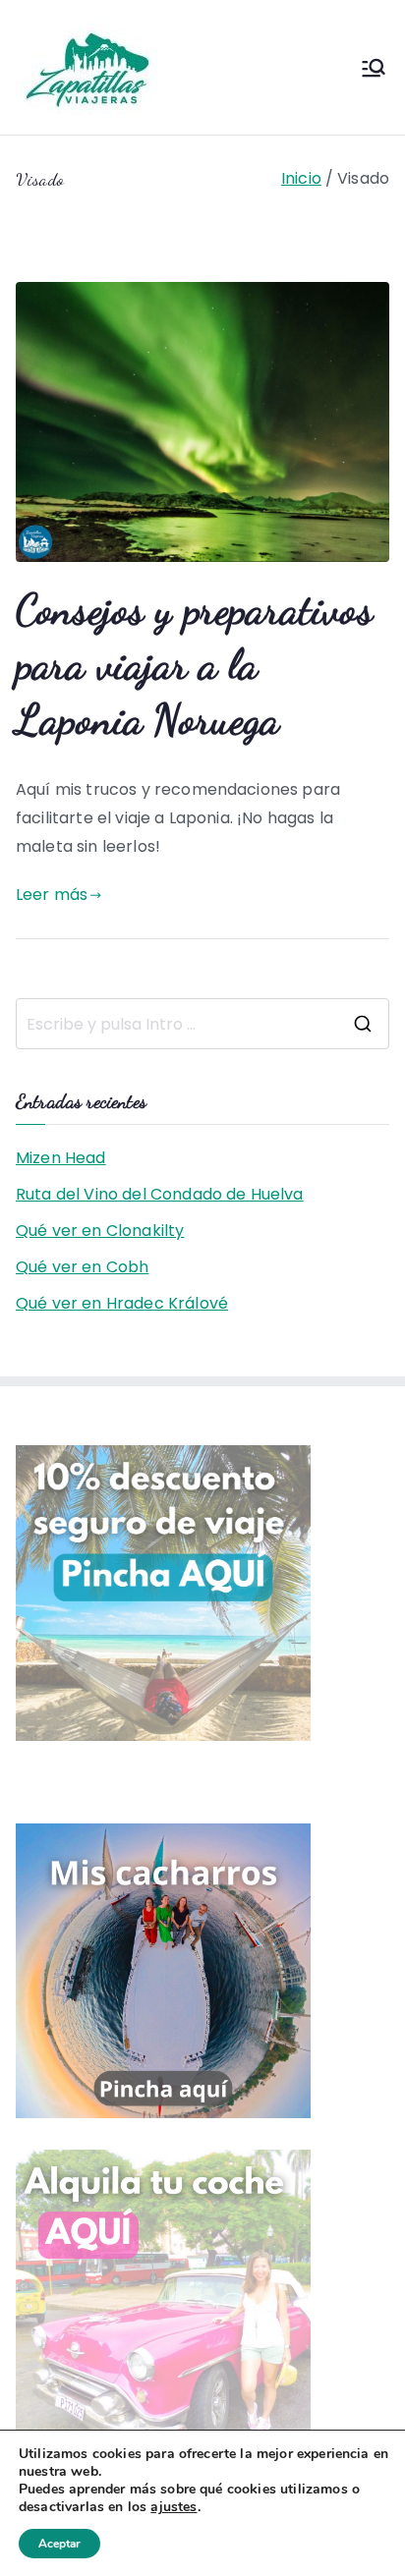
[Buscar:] (202, 1024)
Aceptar (59, 2544)
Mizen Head (61, 1158)
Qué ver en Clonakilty (100, 1231)
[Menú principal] (374, 68)
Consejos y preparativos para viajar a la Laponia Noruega (194, 664)
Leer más (52, 895)
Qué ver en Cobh (82, 1267)
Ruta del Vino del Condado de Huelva (160, 1194)
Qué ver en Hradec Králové (122, 1303)
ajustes (174, 2507)
